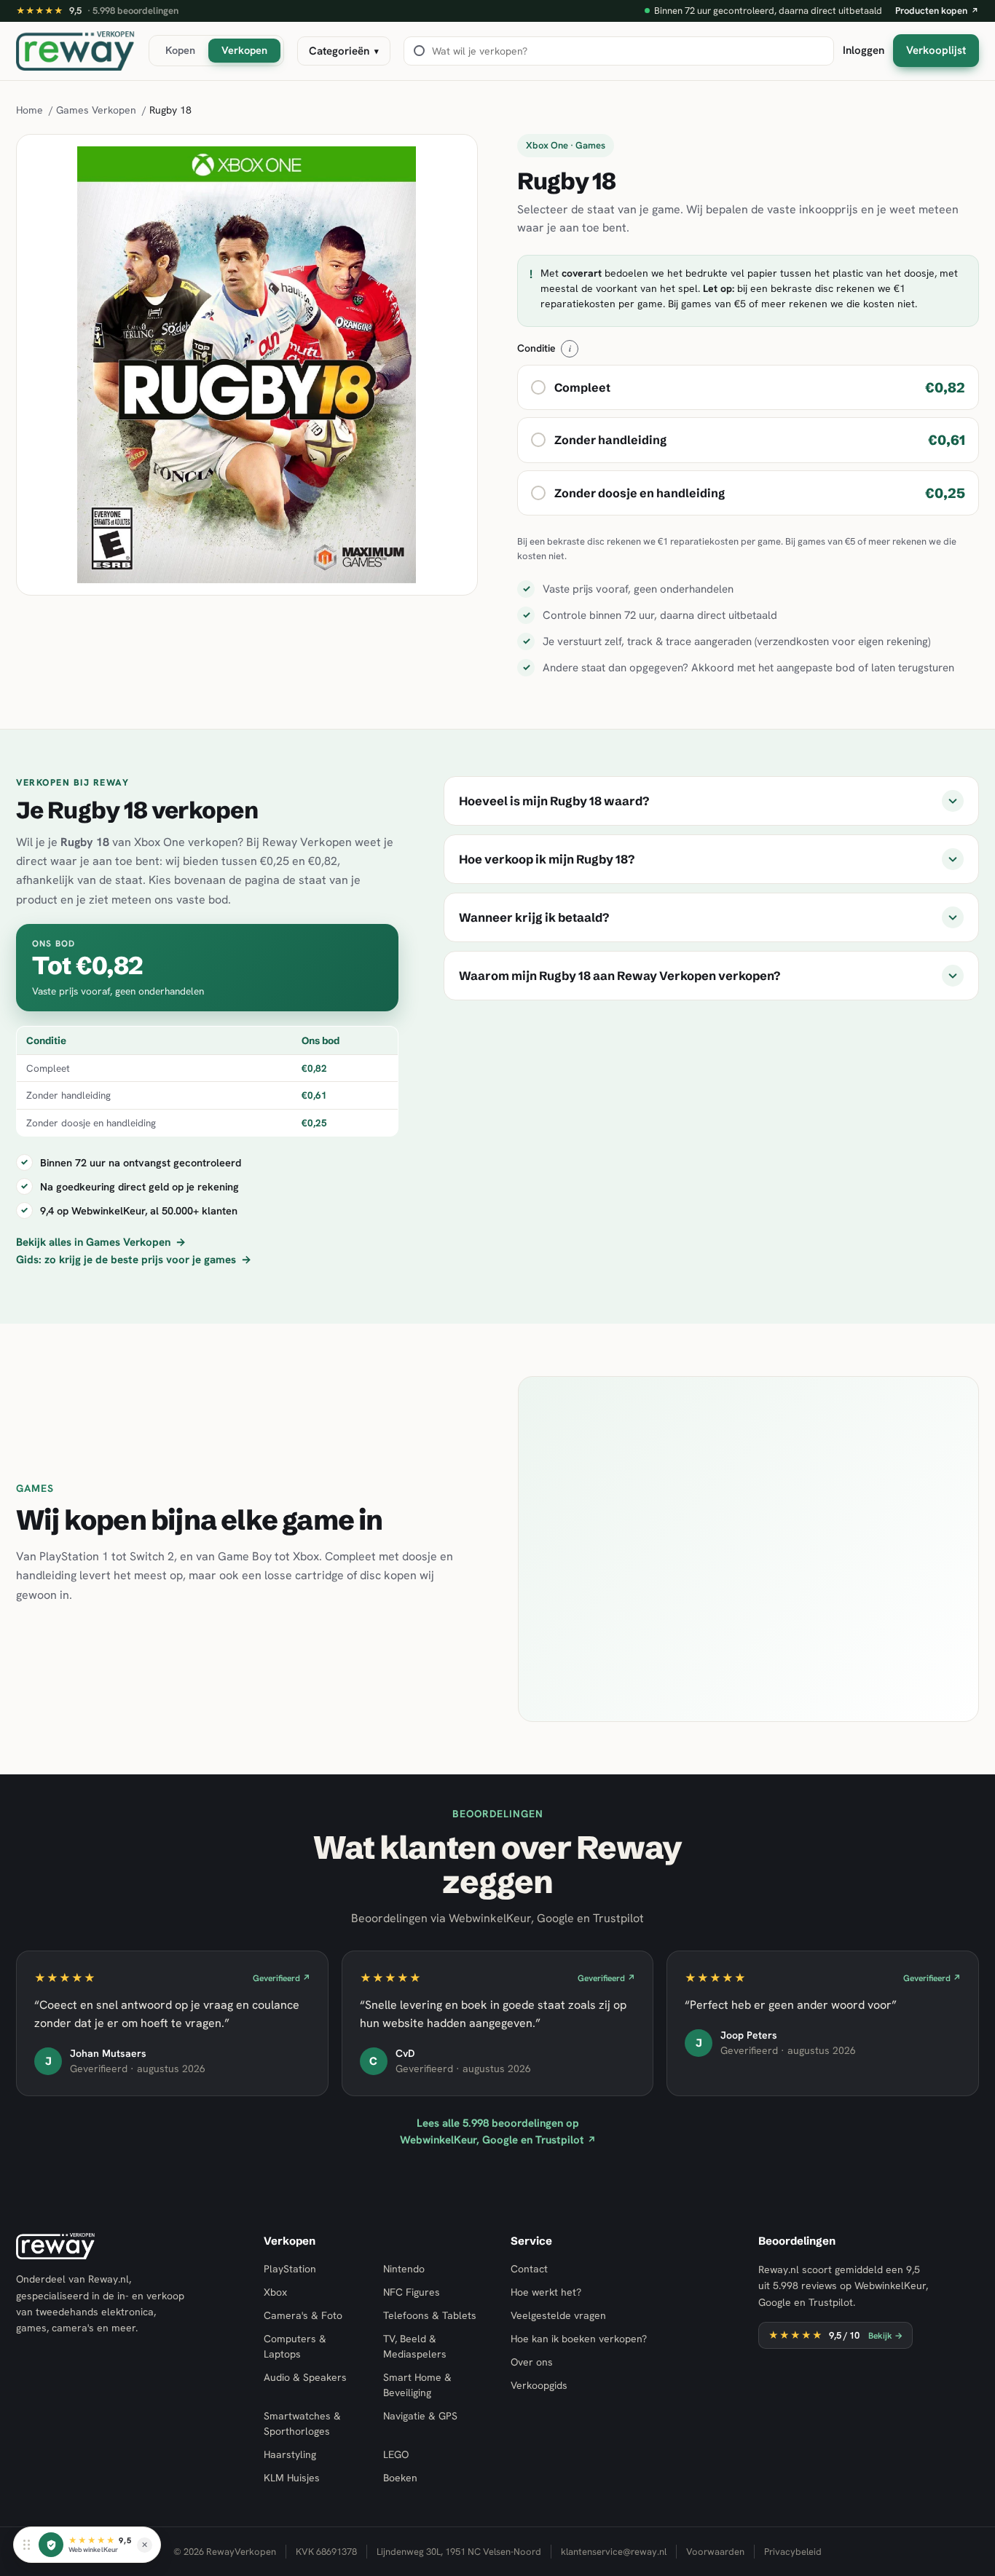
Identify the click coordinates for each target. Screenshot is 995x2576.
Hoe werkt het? (546, 2292)
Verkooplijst (936, 50)
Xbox (275, 2292)
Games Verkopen (96, 110)
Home (30, 110)
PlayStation (290, 2269)
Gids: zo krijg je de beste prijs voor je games (134, 1260)
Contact (529, 2269)
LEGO (396, 2454)
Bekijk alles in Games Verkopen (101, 1242)
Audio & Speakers (305, 2377)
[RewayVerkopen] (76, 51)
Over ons (532, 2362)
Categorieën (344, 51)
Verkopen (244, 50)
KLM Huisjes (292, 2478)
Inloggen (864, 50)
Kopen (180, 50)
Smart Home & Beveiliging (417, 2385)
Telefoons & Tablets (430, 2315)
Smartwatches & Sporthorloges (302, 2423)
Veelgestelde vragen (558, 2315)
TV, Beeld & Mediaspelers (415, 2346)
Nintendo (404, 2269)
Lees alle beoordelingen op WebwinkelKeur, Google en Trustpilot (498, 2131)
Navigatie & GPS (420, 2416)
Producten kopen (937, 11)
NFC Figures (412, 2292)
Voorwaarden (715, 2552)
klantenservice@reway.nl (614, 2552)
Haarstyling (290, 2454)
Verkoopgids (539, 2385)
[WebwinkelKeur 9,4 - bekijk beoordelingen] (51, 2545)
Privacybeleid (793, 2552)
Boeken (400, 2478)
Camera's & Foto (303, 2315)
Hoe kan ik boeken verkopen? (579, 2339)
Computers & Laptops (295, 2346)
